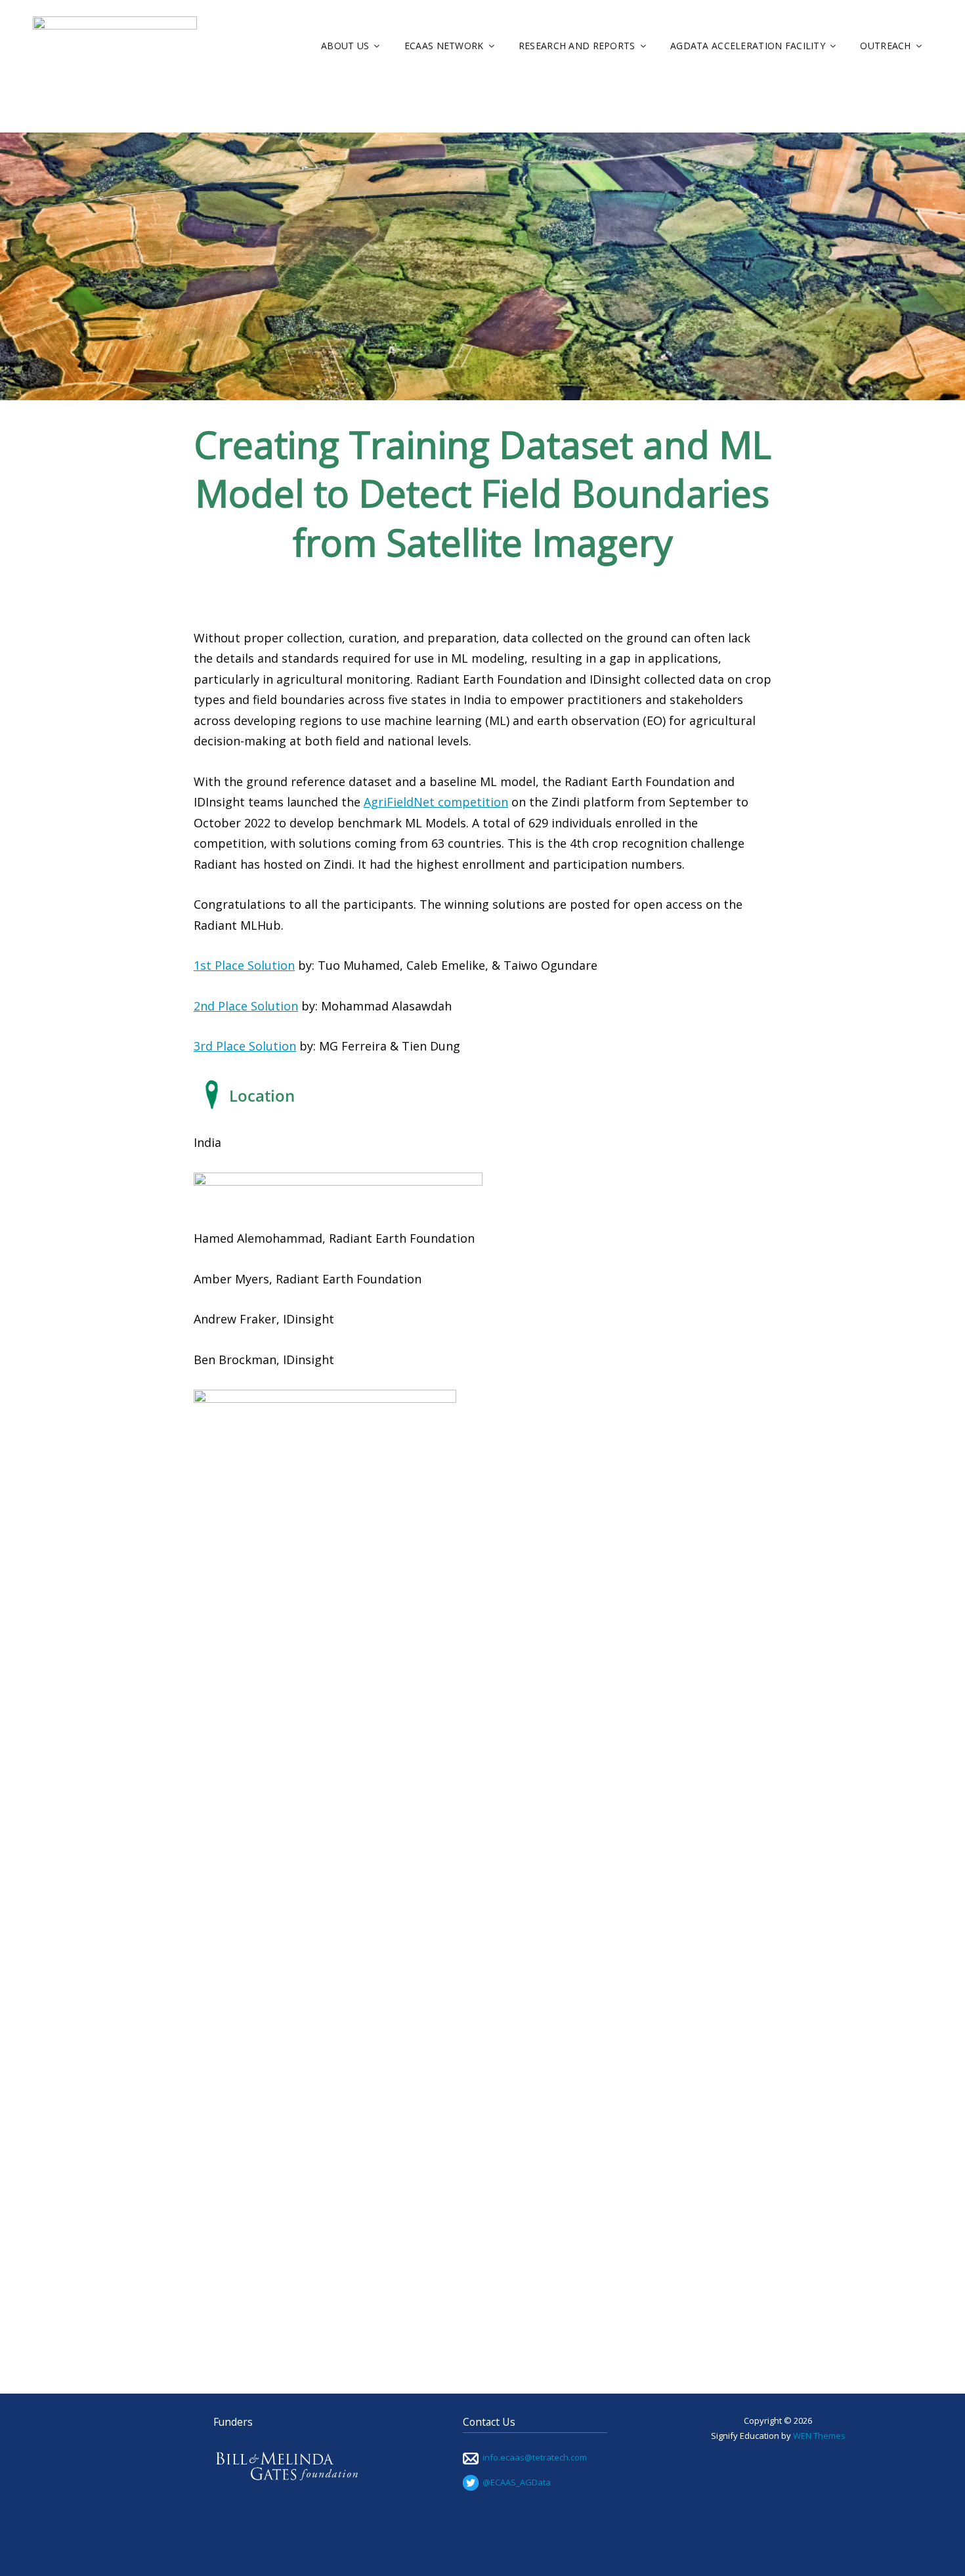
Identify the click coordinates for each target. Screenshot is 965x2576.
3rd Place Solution (245, 1046)
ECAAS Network (444, 46)
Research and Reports (577, 46)
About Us (345, 46)
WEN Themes (819, 2436)
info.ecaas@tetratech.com (535, 2457)
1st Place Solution (244, 965)
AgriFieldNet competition (436, 802)
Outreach (885, 46)
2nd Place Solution (246, 1006)
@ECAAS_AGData (515, 2482)
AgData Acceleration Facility (748, 46)
